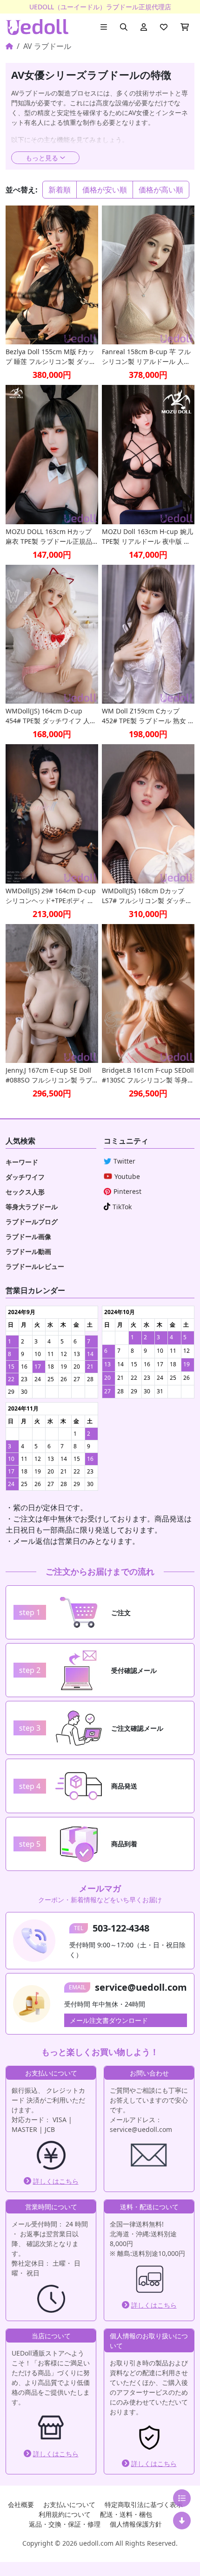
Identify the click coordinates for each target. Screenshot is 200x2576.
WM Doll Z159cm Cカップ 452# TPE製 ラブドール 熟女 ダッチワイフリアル (148, 716)
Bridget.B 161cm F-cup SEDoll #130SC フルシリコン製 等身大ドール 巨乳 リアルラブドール (148, 1075)
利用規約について (65, 2514)
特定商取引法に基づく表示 (144, 2504)
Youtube (127, 1176)
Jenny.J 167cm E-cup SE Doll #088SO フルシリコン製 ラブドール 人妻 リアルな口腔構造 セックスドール (50, 1075)
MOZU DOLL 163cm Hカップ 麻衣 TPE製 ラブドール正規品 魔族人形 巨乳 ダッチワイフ (49, 537)
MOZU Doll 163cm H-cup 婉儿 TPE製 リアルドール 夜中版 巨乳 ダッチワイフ (147, 537)
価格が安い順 (105, 190)
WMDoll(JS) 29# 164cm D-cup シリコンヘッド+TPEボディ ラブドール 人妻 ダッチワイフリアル (51, 896)
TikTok (122, 1207)
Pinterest (127, 1191)
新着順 (60, 190)
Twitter (124, 1161)
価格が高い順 (161, 190)
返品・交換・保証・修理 (65, 2524)
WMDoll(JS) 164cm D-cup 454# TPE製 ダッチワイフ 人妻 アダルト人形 (51, 716)
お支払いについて (69, 2504)
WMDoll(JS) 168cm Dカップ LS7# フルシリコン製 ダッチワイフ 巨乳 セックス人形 (147, 896)
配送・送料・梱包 (126, 2514)
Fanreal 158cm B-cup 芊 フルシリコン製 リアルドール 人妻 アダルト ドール (146, 357)
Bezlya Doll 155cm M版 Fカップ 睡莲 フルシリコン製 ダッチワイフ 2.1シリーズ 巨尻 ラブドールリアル (51, 357)
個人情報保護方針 (136, 2524)
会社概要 (21, 2504)
